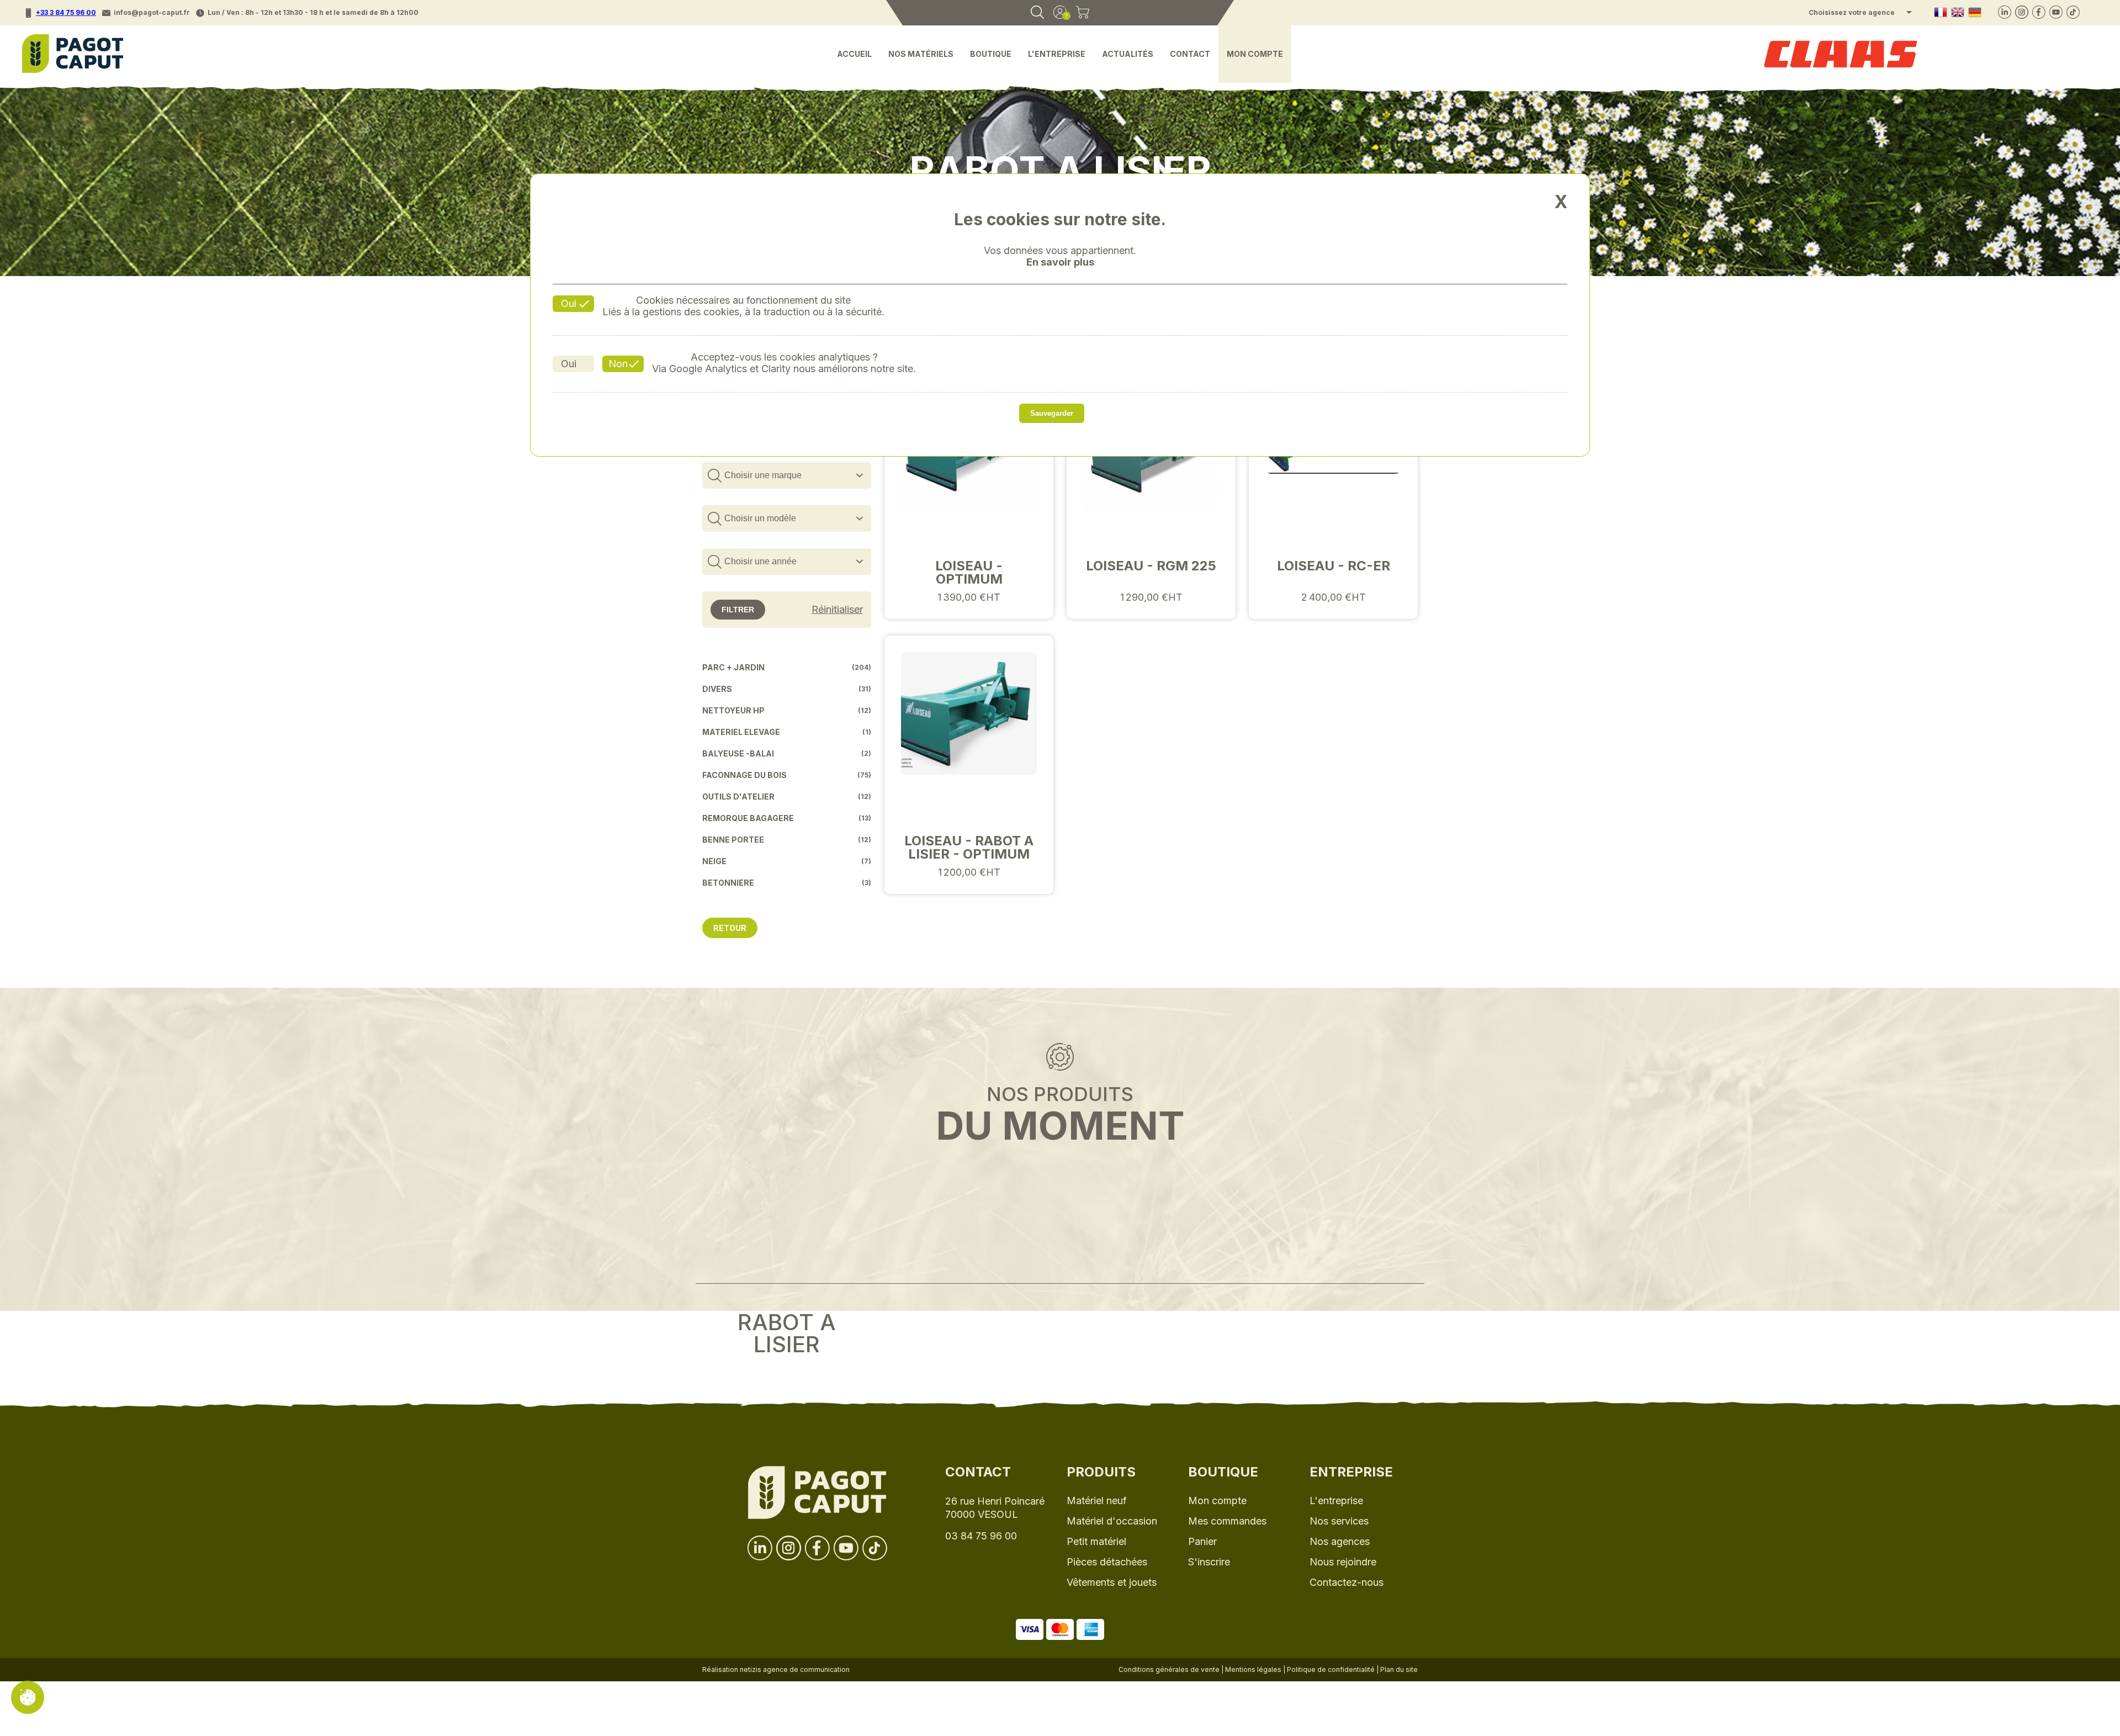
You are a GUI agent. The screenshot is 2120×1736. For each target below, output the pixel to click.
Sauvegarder (1052, 413)
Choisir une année (760, 561)
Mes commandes (1227, 1521)
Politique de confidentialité (1331, 1669)
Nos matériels (921, 54)
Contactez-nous (1347, 1582)
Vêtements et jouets (1112, 1582)
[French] (1941, 13)
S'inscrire (1209, 1562)
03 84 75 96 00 (981, 1536)
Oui (569, 303)
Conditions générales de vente (1169, 1669)
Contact (1190, 54)
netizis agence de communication (795, 1669)
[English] (1958, 13)
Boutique (991, 54)
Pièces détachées (1107, 1562)
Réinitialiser (837, 610)
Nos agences (1340, 1541)
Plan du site (1399, 1669)
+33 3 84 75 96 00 (66, 12)
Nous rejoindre (1343, 1562)
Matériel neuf (1097, 1501)
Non (618, 364)
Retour (730, 928)
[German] (1975, 13)
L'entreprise (1057, 54)
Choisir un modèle (760, 518)
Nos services (1339, 1521)
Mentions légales (1253, 1669)
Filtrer (738, 610)
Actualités (1128, 54)
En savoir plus (1060, 262)
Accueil (854, 54)
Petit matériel (1096, 1541)
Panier (1202, 1541)
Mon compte (1255, 54)
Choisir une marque (763, 475)
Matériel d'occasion (1112, 1521)
